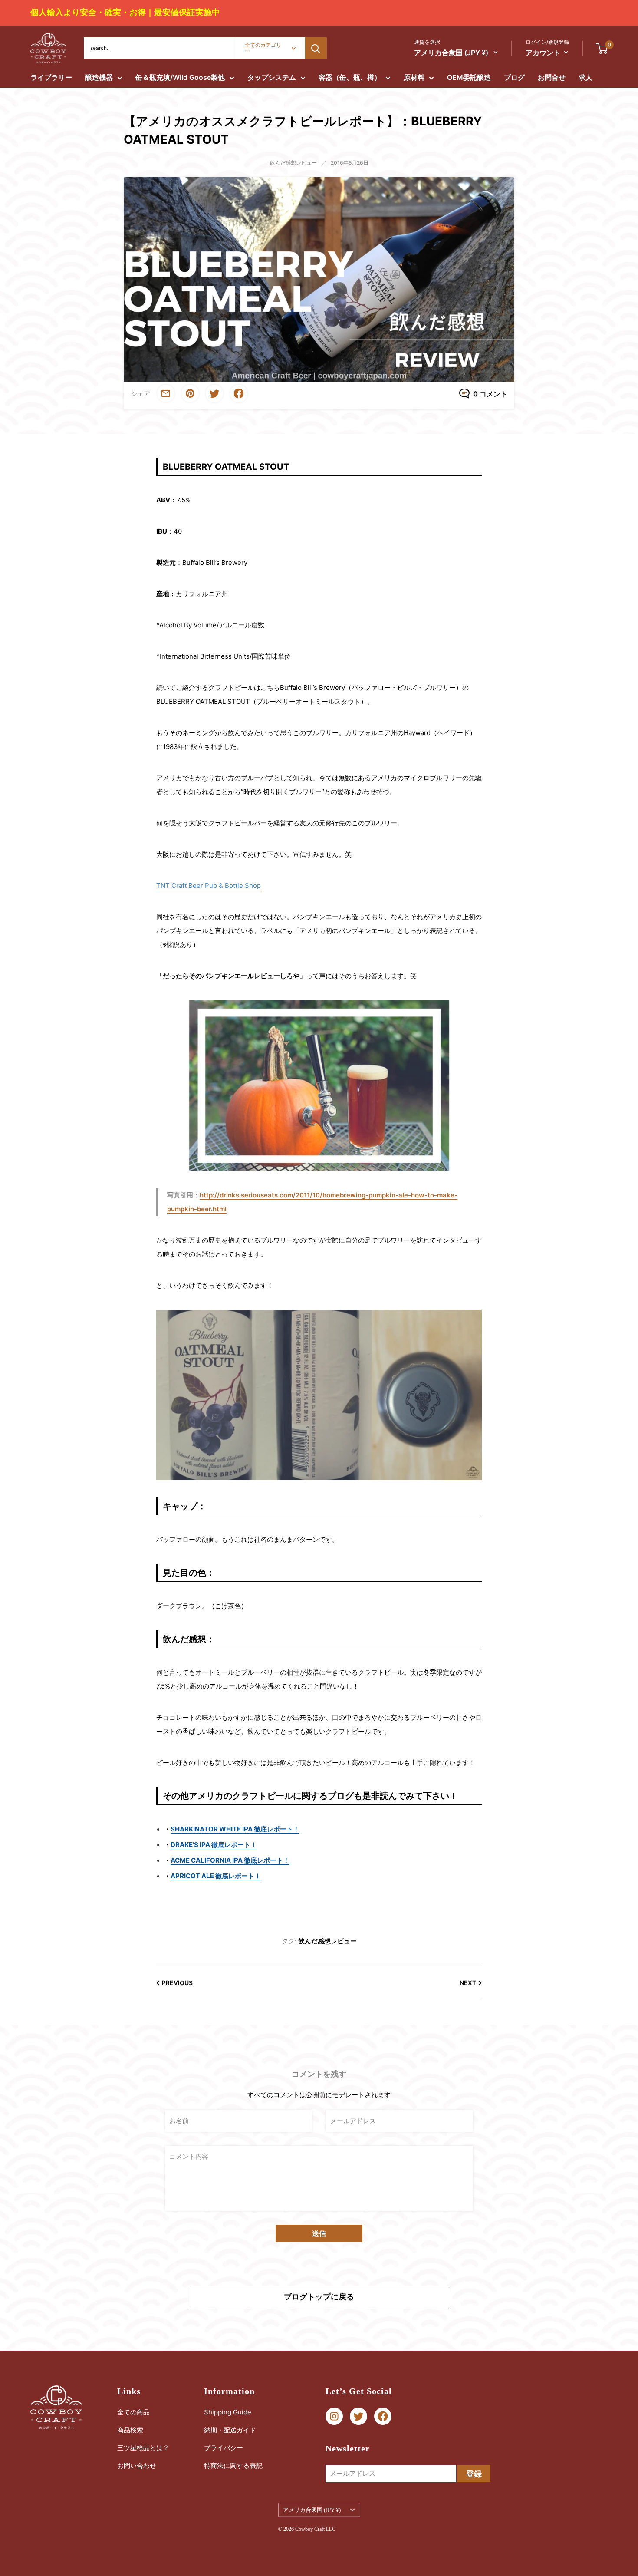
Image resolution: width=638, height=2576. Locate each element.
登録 (474, 2474)
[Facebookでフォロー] (383, 2416)
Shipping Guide (228, 2412)
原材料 (414, 77)
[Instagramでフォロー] (334, 2416)
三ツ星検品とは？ (143, 2448)
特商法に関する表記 (233, 2466)
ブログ (514, 77)
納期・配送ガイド (230, 2430)
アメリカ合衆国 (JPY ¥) (312, 2510)
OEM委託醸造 (469, 77)
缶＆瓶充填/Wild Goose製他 (180, 77)
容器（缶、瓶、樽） (350, 77)
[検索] (316, 48)
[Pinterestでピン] (190, 393)
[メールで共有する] (166, 393)
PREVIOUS (177, 1983)
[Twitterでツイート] (214, 394)
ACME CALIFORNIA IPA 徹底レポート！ (230, 1860)
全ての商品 (133, 2412)
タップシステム (272, 77)
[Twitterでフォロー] (358, 2416)
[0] (602, 48)
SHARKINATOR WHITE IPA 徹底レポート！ (235, 1829)
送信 (319, 2233)
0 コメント (490, 394)
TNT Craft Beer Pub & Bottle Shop (209, 886)
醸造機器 (99, 77)
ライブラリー (51, 77)
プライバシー (224, 2448)
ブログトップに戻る (319, 2297)
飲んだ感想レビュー (293, 163)
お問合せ (552, 77)
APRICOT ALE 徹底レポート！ (216, 1876)
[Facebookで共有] (239, 394)
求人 (585, 77)
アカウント (543, 53)
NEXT (468, 1983)
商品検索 (130, 2430)
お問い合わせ (137, 2466)
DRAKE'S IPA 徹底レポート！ (214, 1845)
